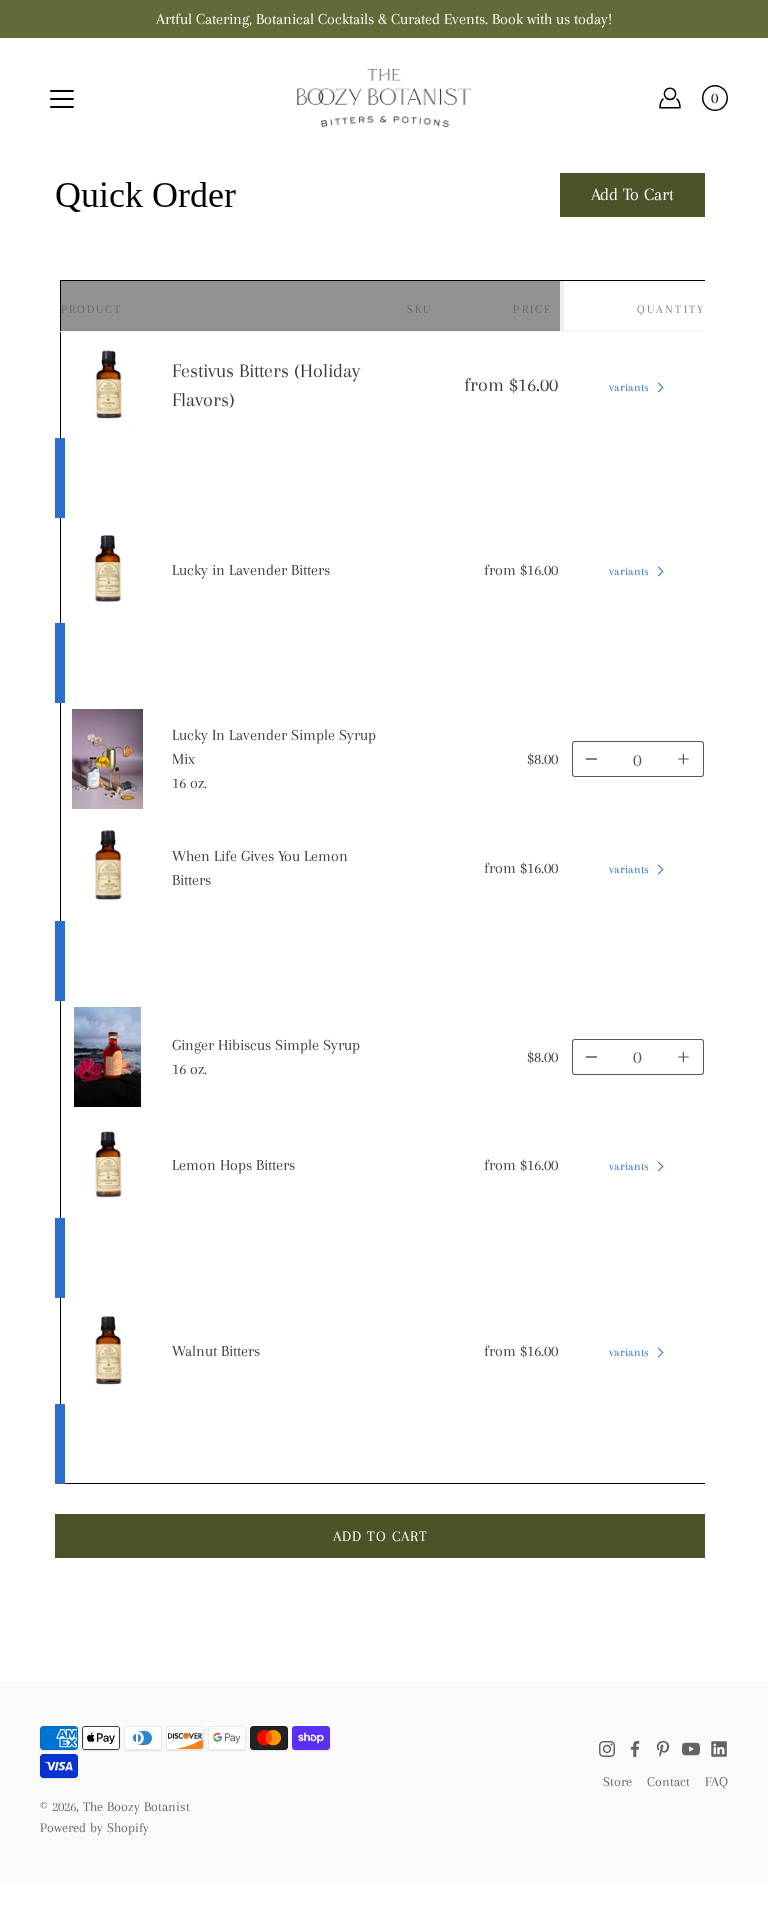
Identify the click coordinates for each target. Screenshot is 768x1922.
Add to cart (380, 1536)
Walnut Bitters (216, 1351)
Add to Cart (632, 194)
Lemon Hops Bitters (233, 1165)
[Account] (670, 98)
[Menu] (62, 99)
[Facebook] (635, 1749)
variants (629, 387)
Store (617, 1781)
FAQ (716, 1781)
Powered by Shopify (94, 1827)
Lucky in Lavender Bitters (251, 570)
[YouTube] (691, 1749)
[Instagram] (607, 1749)
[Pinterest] (663, 1749)
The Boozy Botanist (136, 1806)
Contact (668, 1781)
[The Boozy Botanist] (384, 98)
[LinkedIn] (719, 1749)
